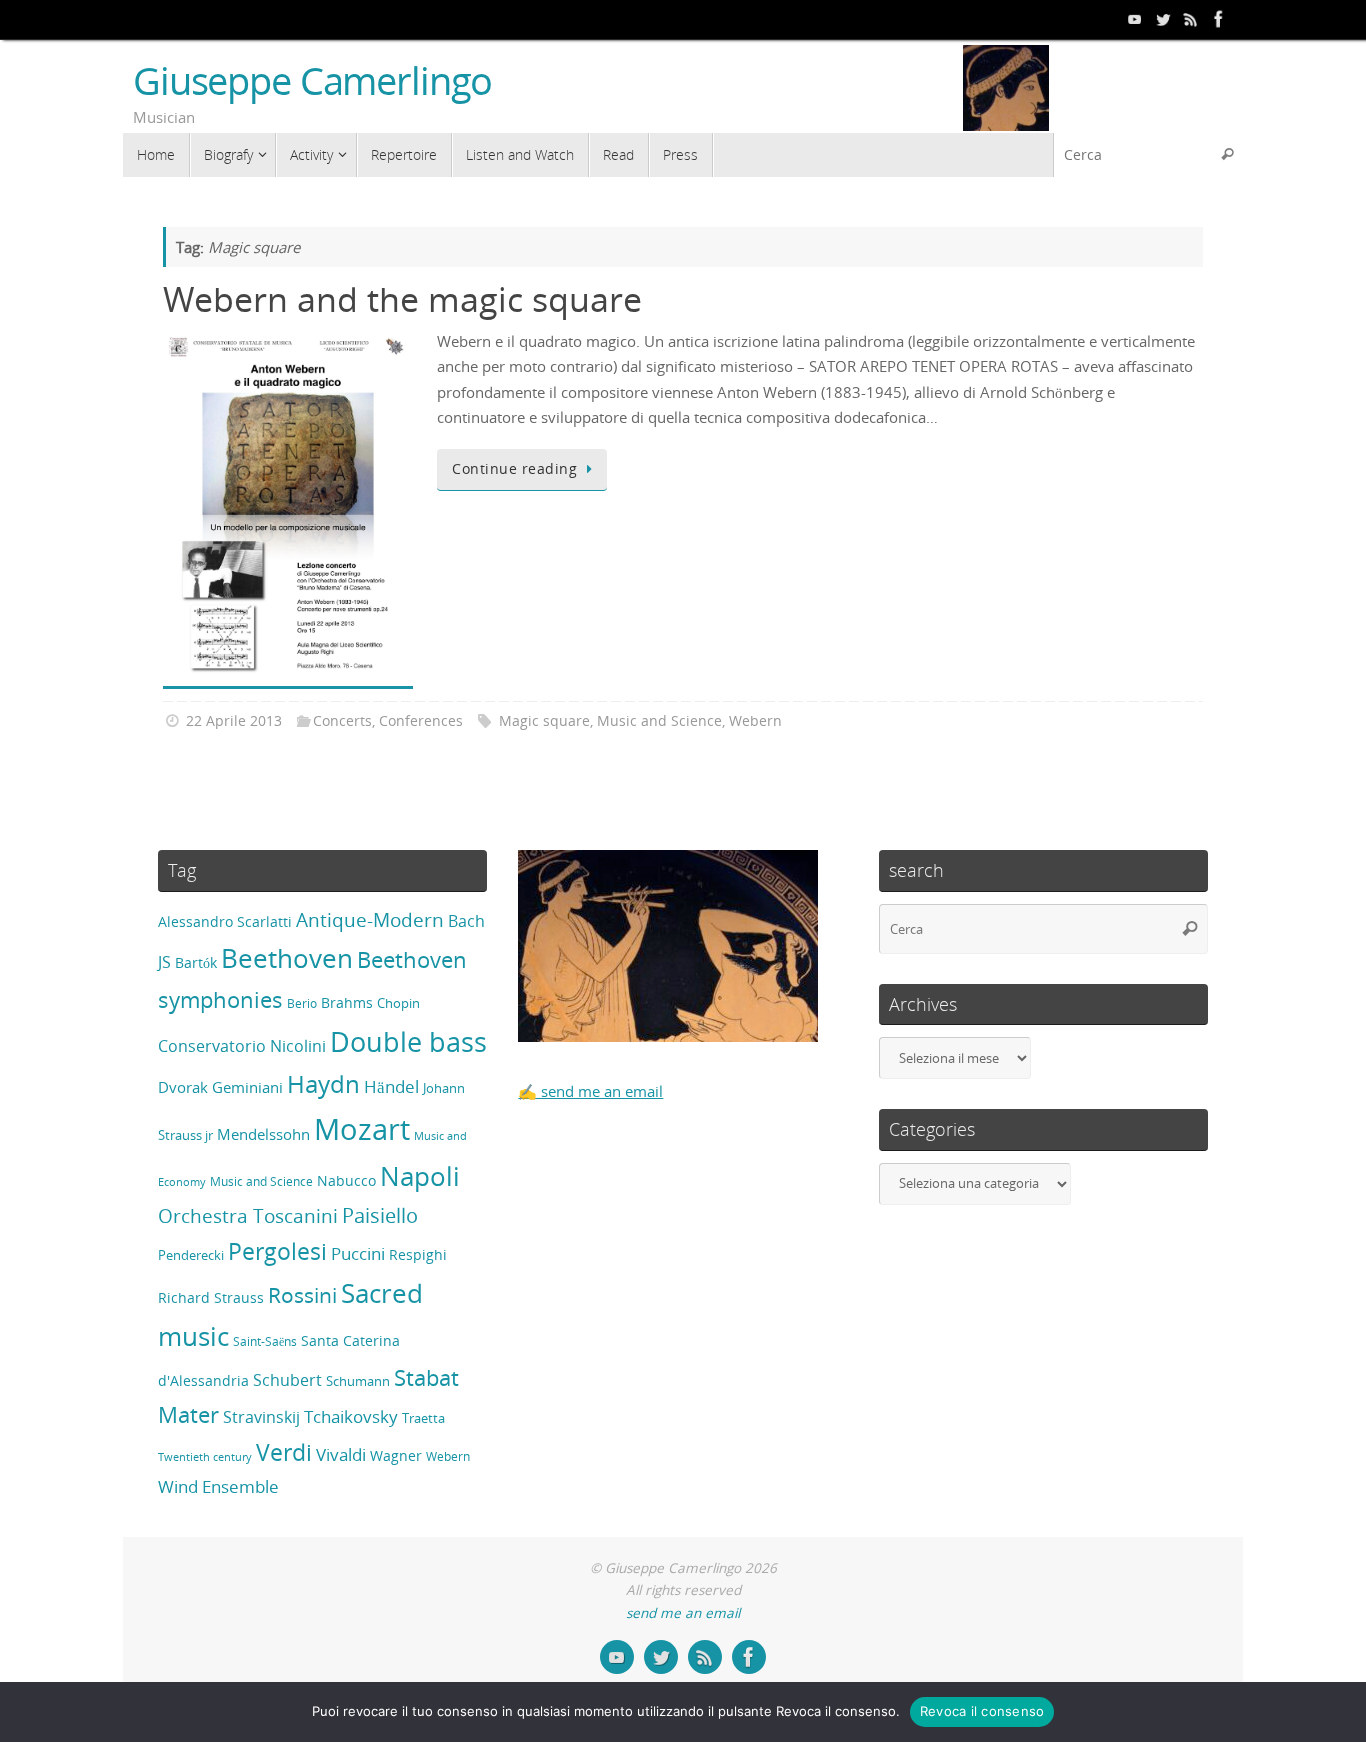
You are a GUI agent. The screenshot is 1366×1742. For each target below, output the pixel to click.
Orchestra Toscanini (248, 1216)
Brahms (347, 1002)
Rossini (302, 1295)
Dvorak (183, 1087)
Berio (302, 1003)
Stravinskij (261, 1416)
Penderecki (191, 1255)
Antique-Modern (370, 919)
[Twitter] (1163, 19)
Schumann (358, 1381)
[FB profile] (1219, 19)
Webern (755, 721)
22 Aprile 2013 (234, 721)
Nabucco (346, 1180)
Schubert (287, 1379)
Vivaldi (341, 1454)
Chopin (398, 1003)
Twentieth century (205, 1457)
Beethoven (287, 958)
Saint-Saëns (265, 1341)
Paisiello (380, 1215)
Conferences (421, 721)
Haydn (323, 1083)
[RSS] (1191, 19)
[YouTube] (1135, 19)
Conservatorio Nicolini (242, 1045)
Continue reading (514, 469)
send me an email (683, 1613)
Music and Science (659, 721)
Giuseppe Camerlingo (312, 81)
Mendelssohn (263, 1134)
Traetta (423, 1418)
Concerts (342, 721)
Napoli (420, 1176)
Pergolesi (277, 1251)
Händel (391, 1086)
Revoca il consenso (982, 1711)
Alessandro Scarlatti (225, 921)
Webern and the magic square (402, 299)
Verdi (284, 1452)
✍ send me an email (590, 1091)
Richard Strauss (211, 1297)
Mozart (362, 1129)
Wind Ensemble (218, 1486)
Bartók (196, 962)
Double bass (408, 1041)
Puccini (358, 1253)
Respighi (418, 1254)
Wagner (396, 1455)
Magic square (544, 721)
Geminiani (247, 1087)
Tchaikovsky (351, 1416)
